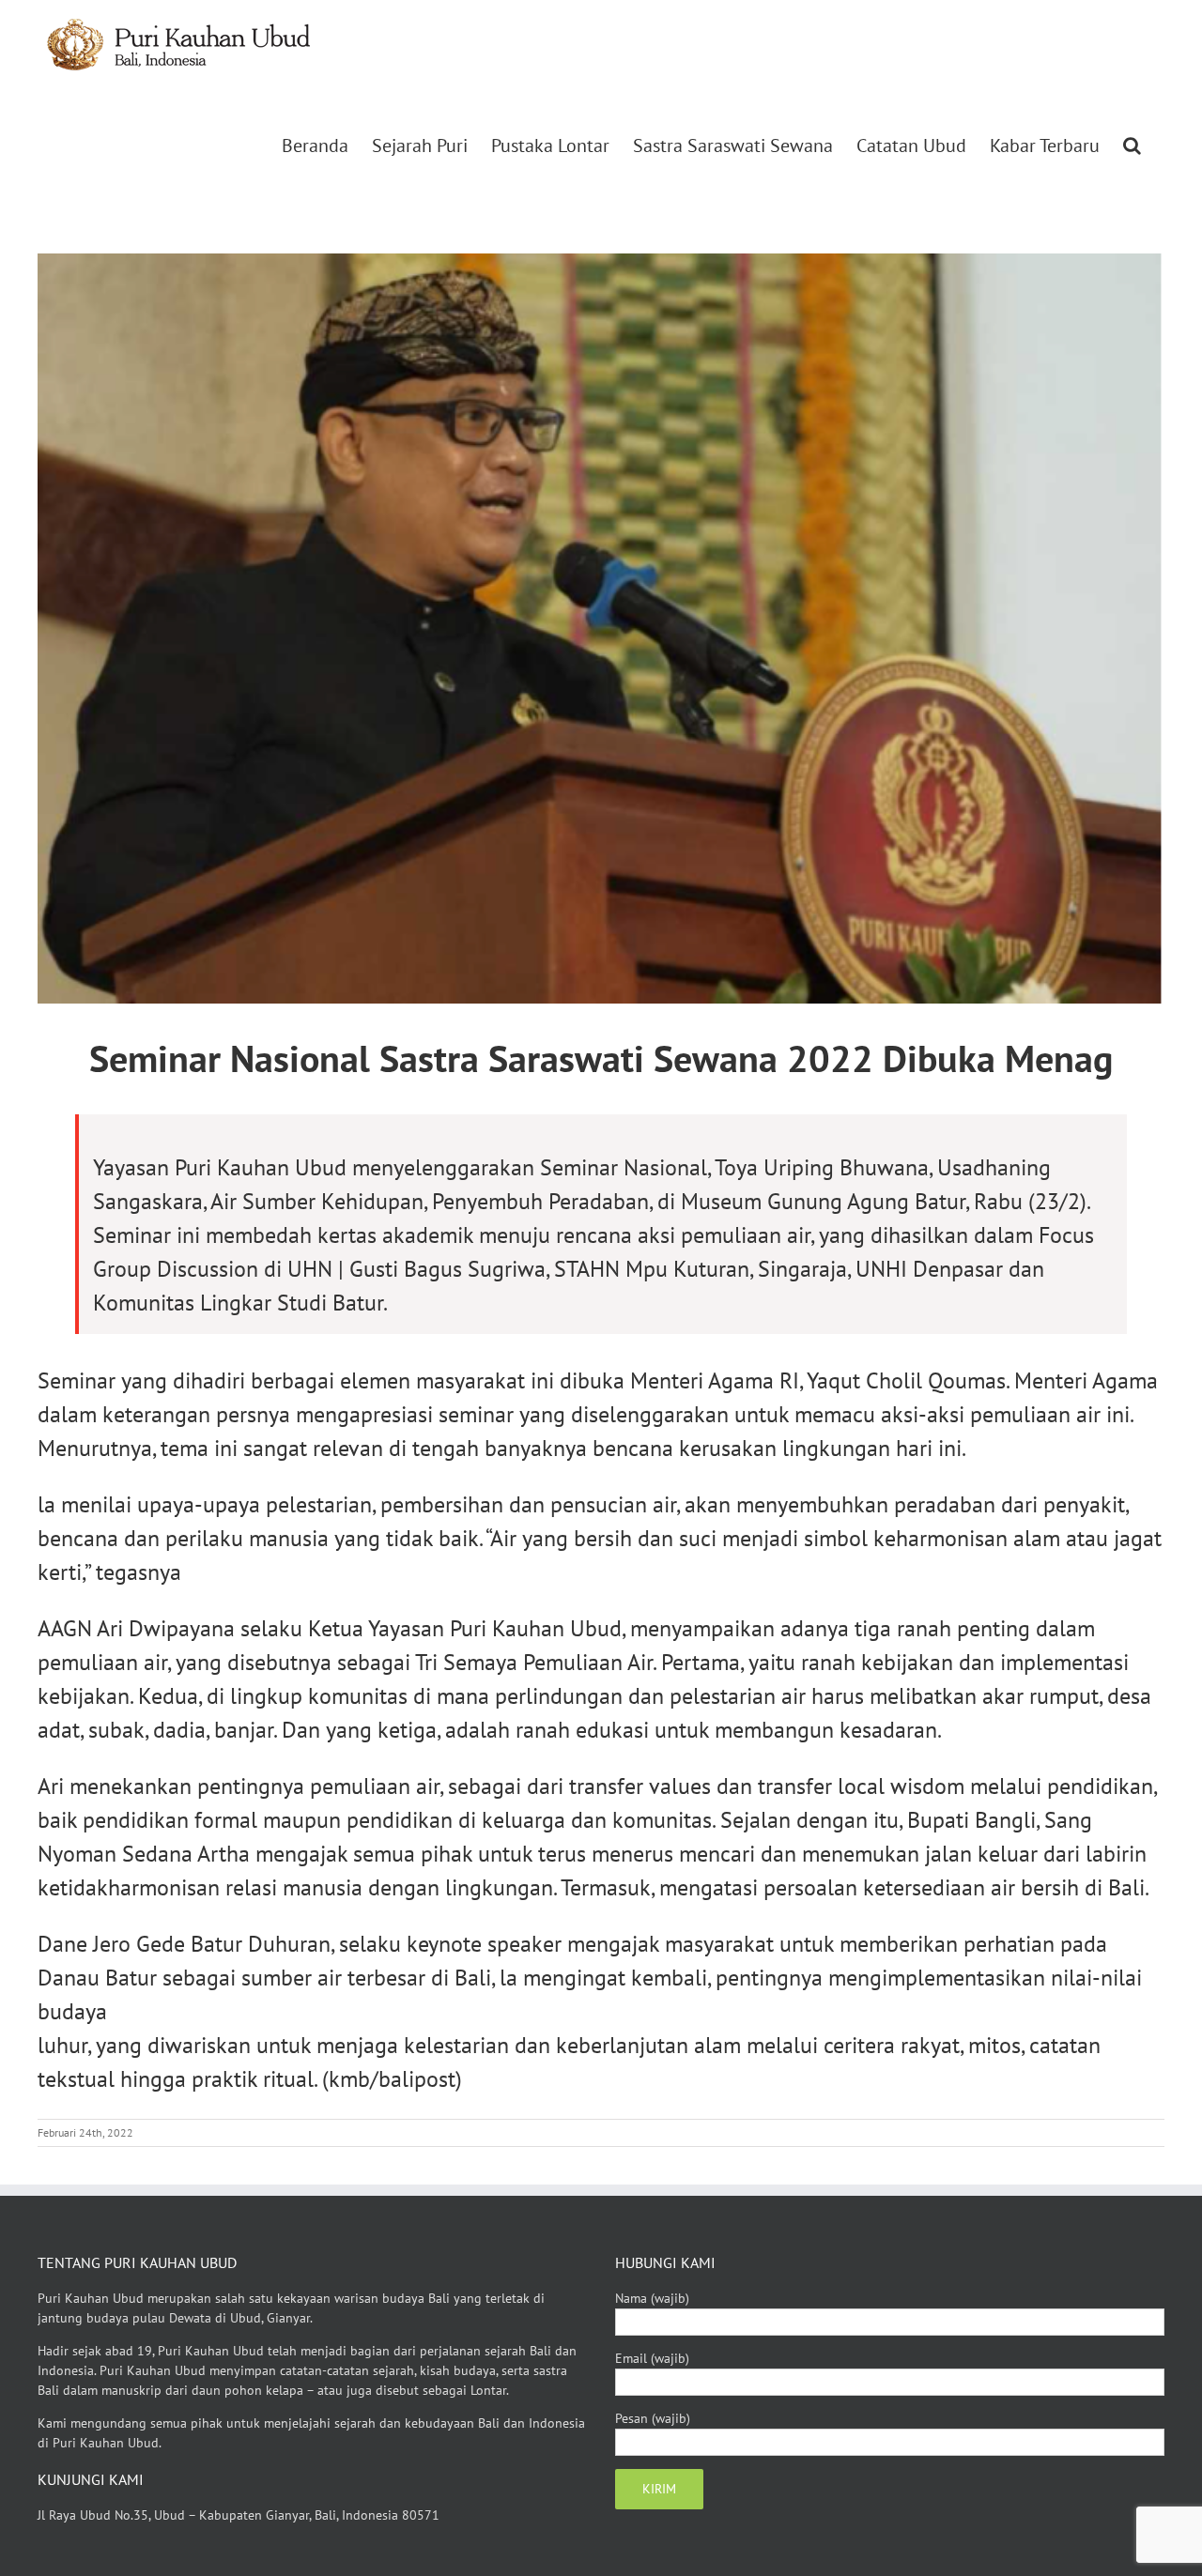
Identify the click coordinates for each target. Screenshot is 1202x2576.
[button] (1132, 146)
